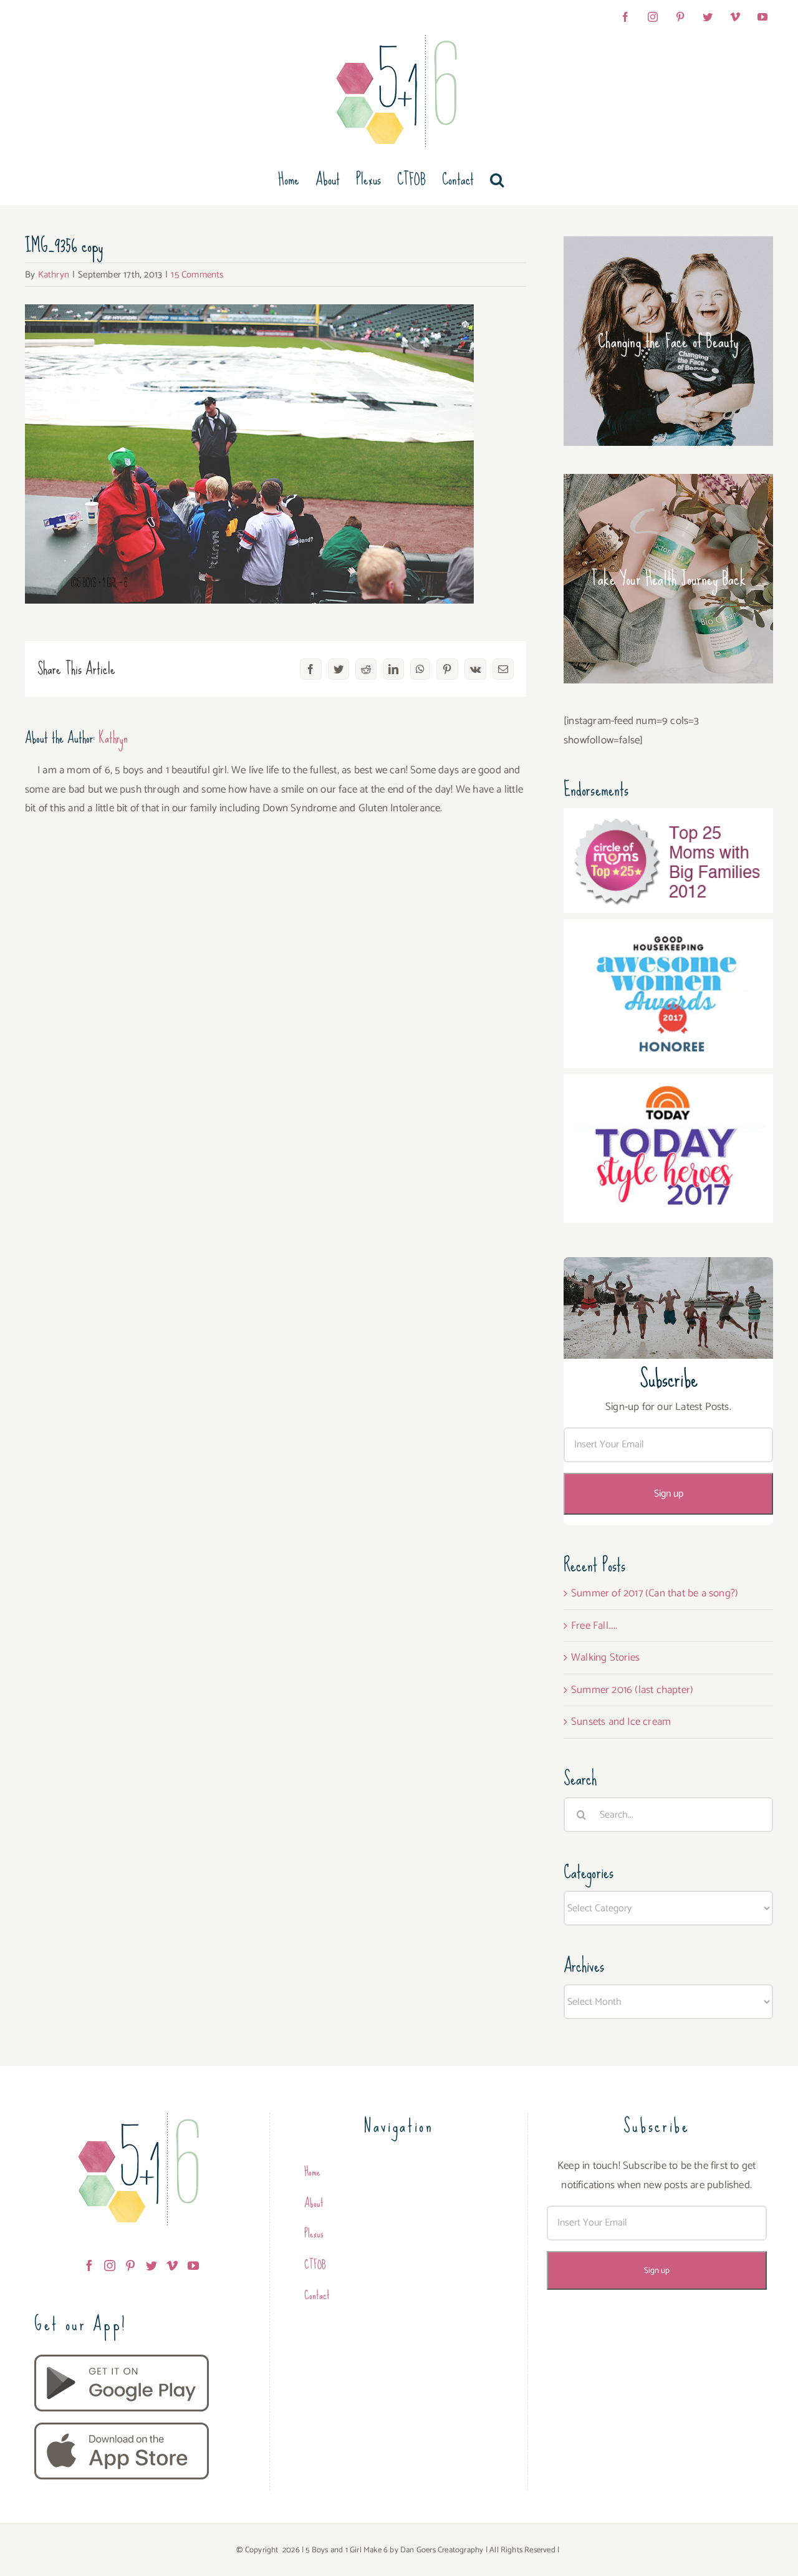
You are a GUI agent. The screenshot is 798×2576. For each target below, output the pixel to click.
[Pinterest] (130, 2265)
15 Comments (197, 275)
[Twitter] (151, 2265)
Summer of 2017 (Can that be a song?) (655, 1593)
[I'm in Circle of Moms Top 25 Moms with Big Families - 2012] (668, 818)
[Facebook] (89, 2265)
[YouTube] (193, 2265)
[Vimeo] (172, 2265)
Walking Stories (605, 1657)
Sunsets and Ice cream (621, 1722)
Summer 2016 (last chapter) (632, 1690)
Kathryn (54, 275)
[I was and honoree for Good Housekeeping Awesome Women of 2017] (668, 929)
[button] (497, 180)
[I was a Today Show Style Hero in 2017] (668, 1084)
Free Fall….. (594, 1626)
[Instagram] (110, 2265)
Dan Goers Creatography (442, 2550)
